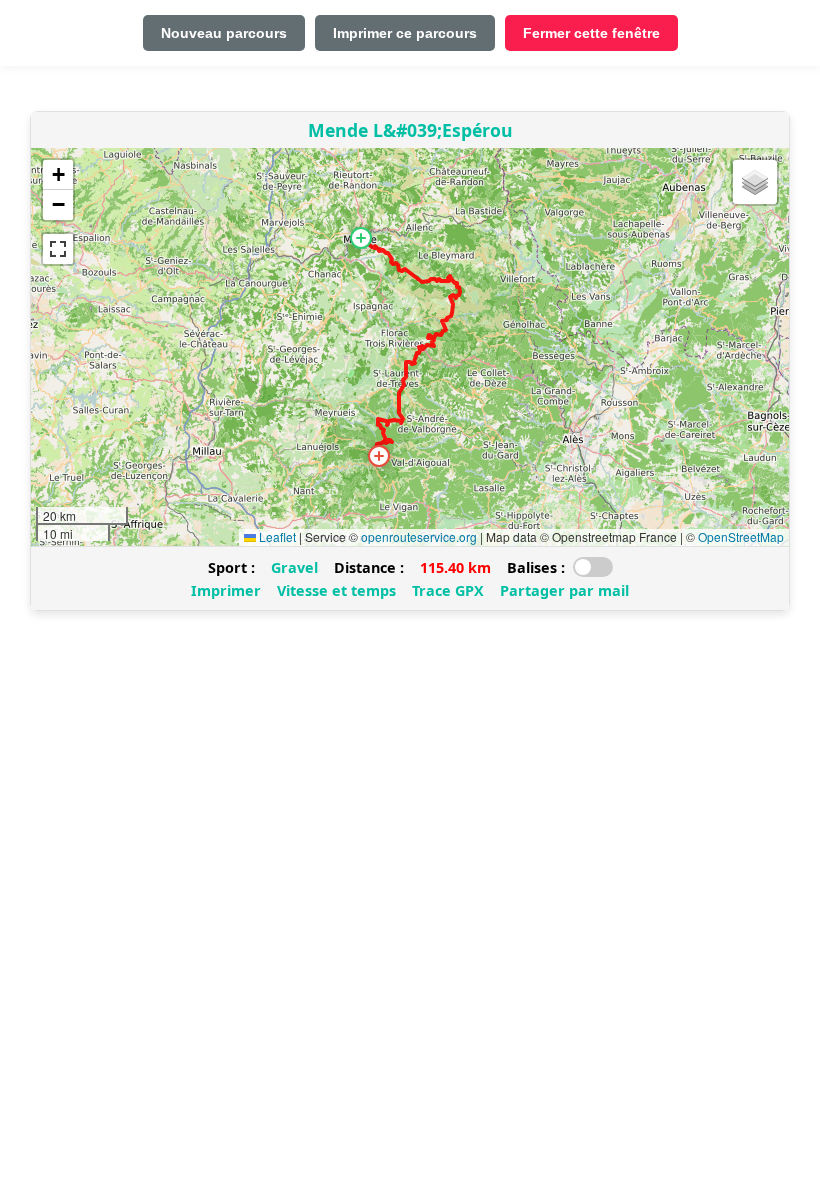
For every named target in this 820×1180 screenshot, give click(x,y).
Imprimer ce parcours (405, 33)
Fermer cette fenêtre (591, 33)
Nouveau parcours (224, 33)
